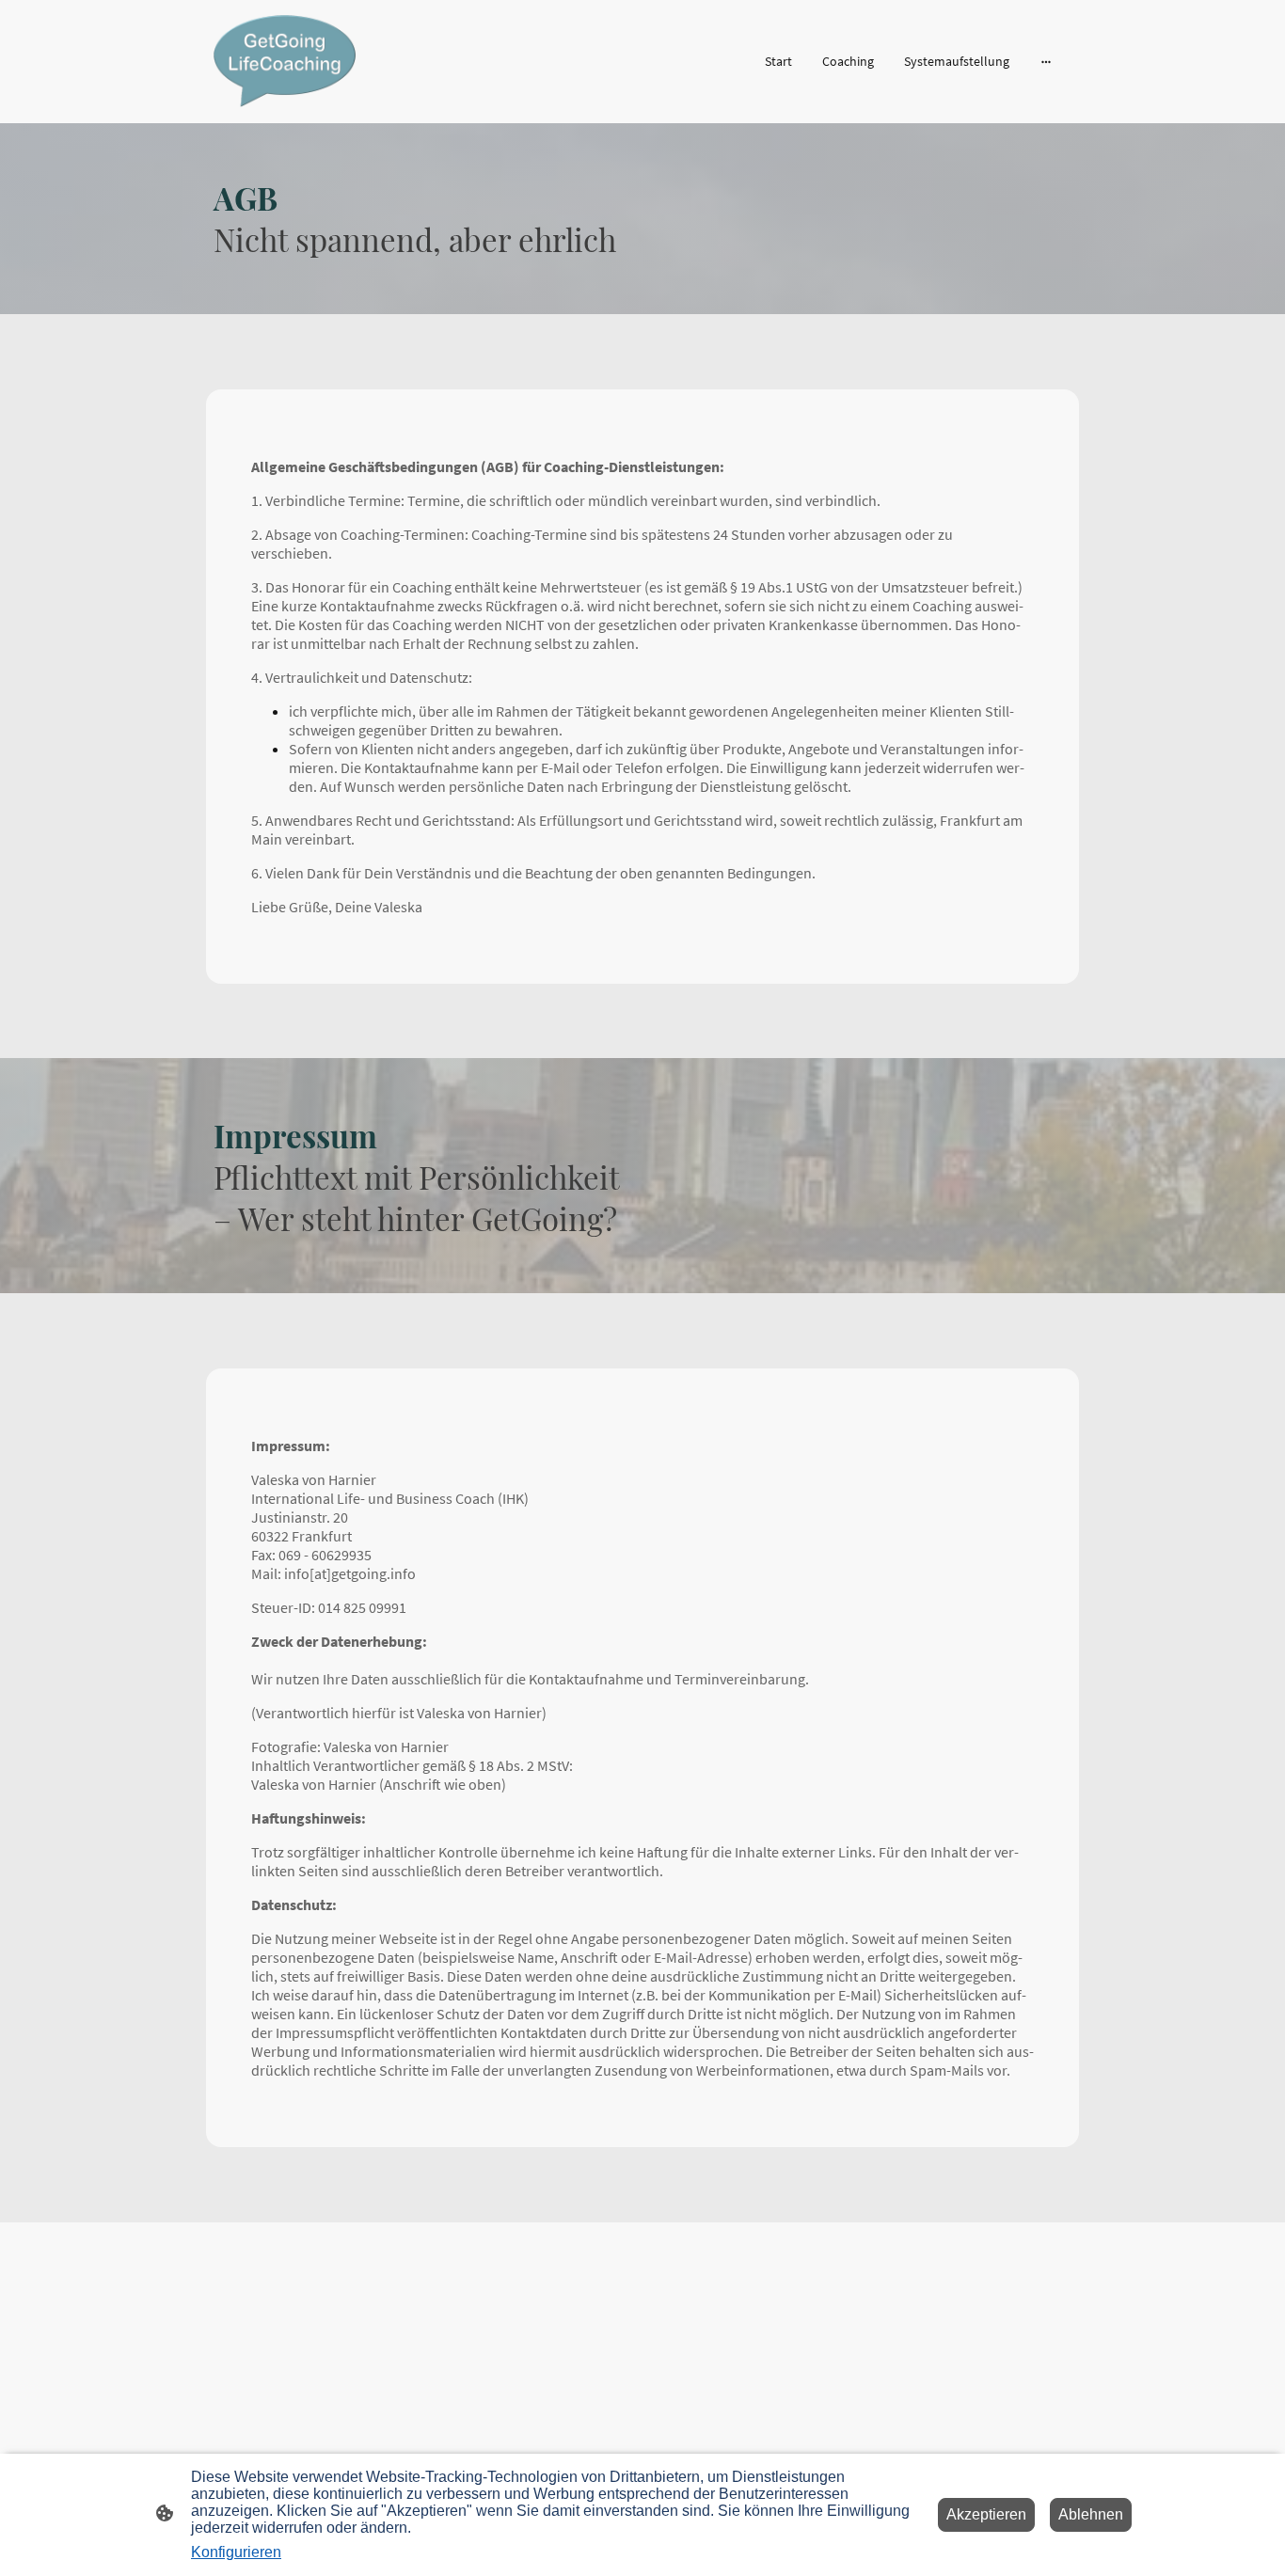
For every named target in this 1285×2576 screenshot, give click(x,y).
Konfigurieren (236, 2552)
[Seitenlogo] (285, 61)
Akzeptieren (986, 2514)
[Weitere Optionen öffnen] (1046, 61)
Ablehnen (1091, 2514)
